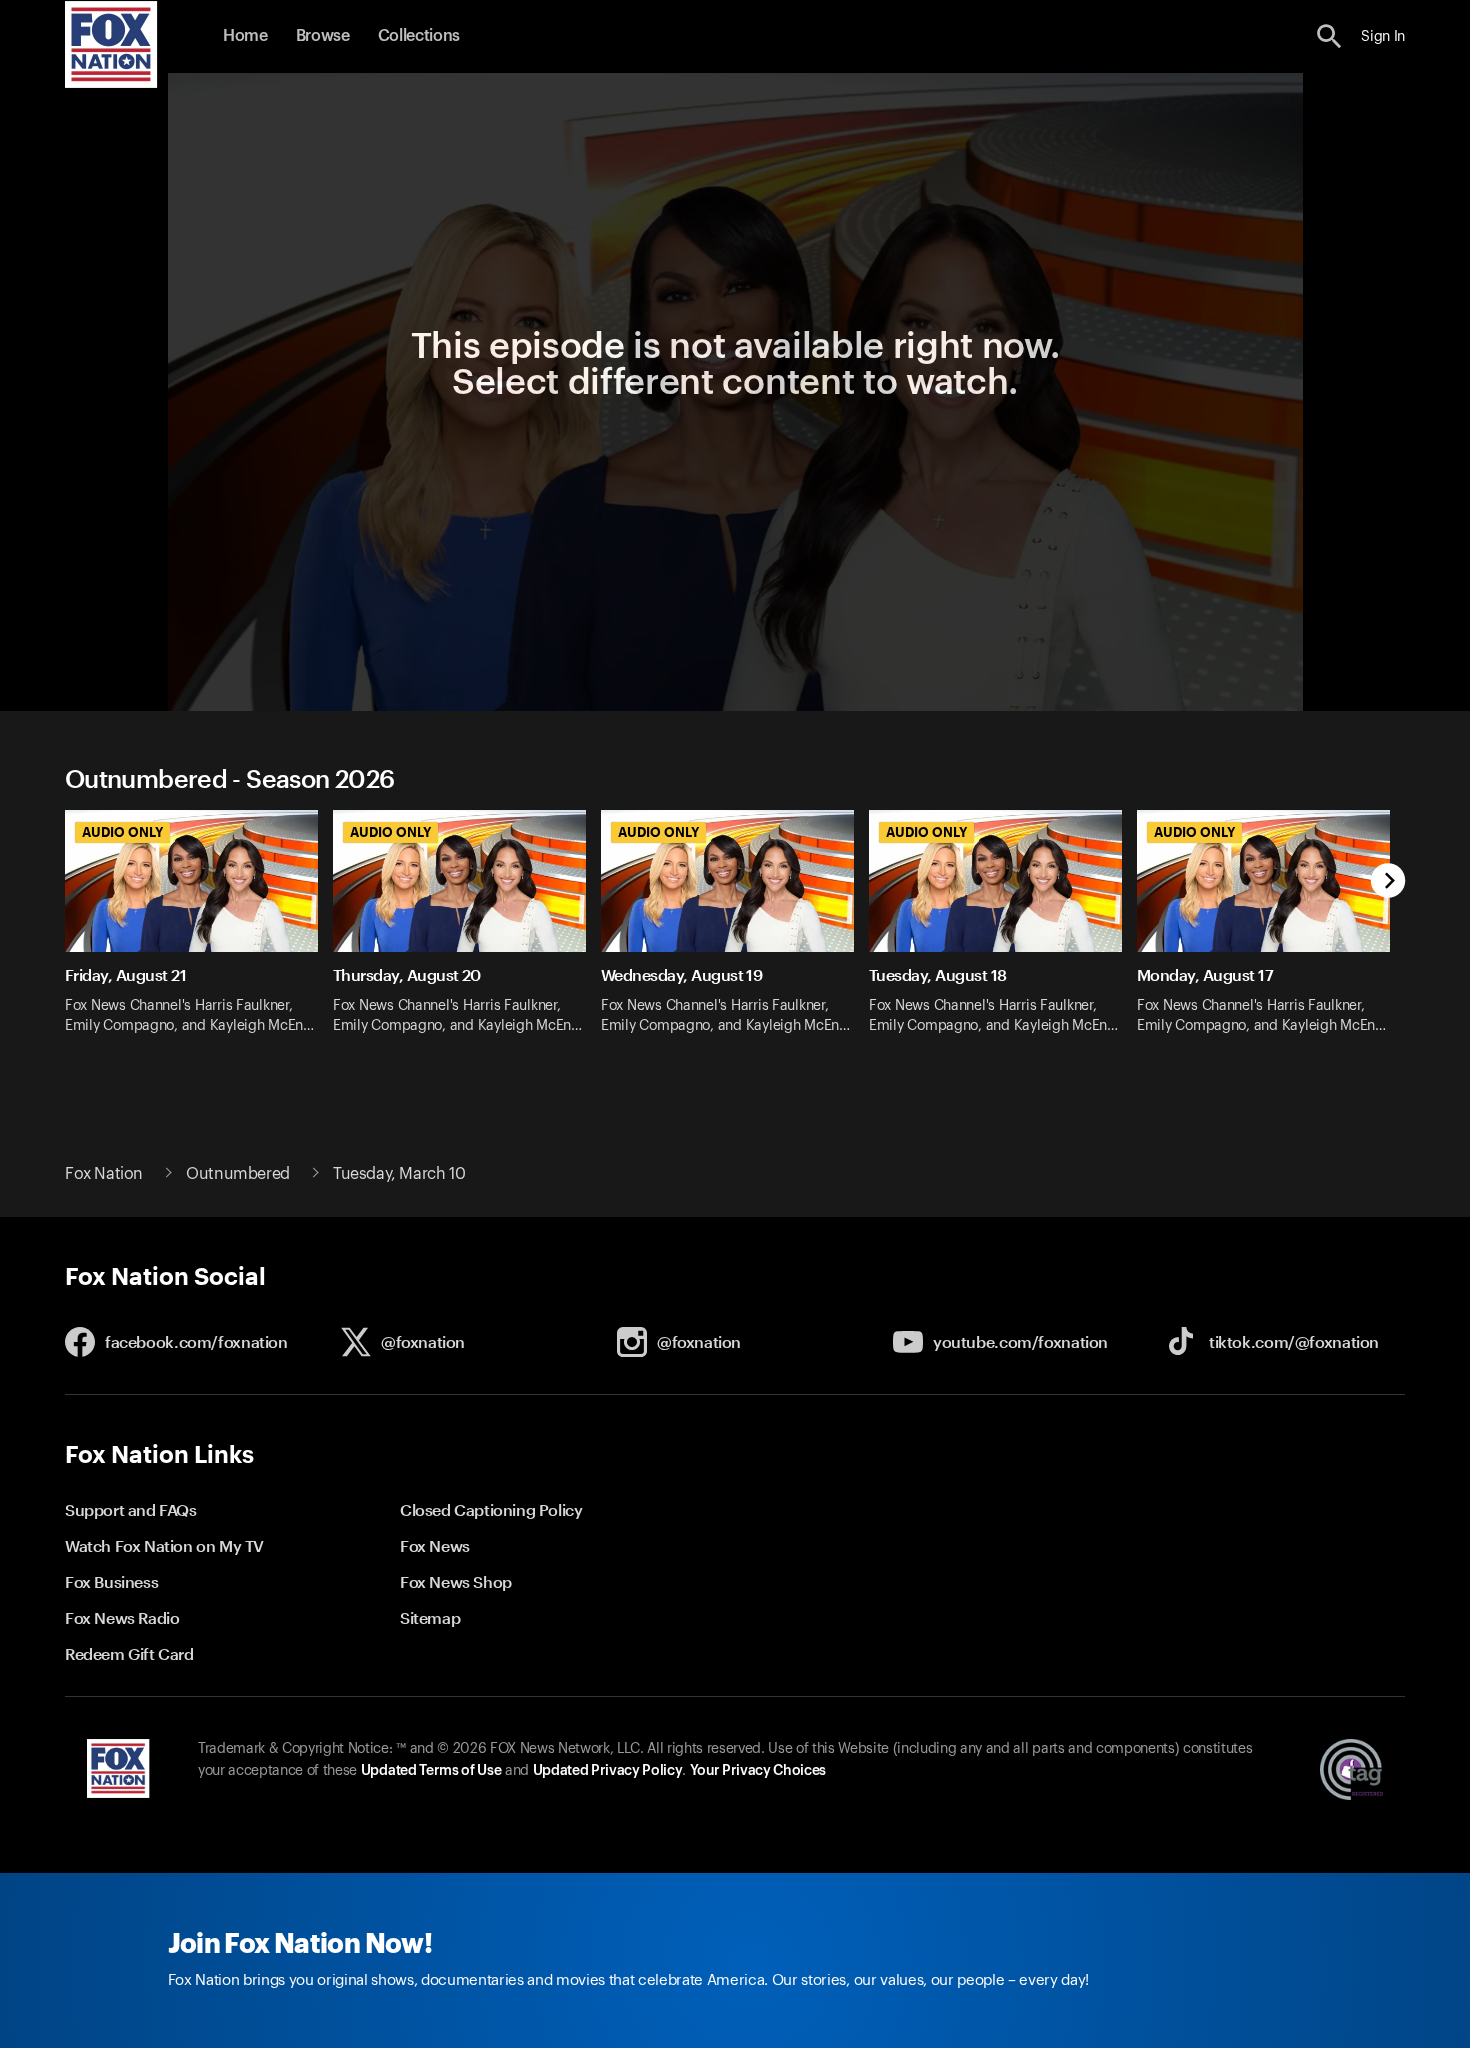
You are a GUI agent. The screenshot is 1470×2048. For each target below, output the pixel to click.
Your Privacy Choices (758, 1771)
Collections (419, 36)
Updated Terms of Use (431, 1771)
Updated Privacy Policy (608, 1771)
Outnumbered (238, 1174)
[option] (199, 935)
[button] (1329, 36)
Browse (323, 36)
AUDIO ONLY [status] (122, 832)
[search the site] (1329, 36)
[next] (1388, 882)
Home (245, 36)
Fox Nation (104, 1174)
